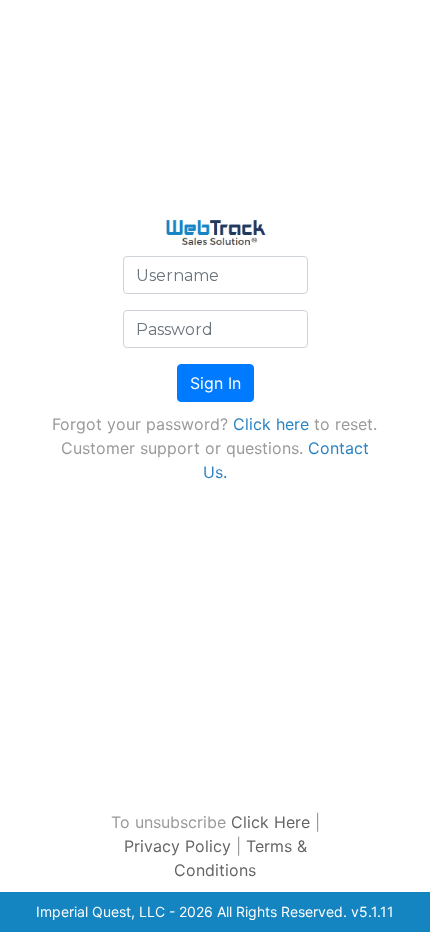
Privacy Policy (177, 846)
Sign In (215, 383)
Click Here (270, 822)
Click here (271, 424)
